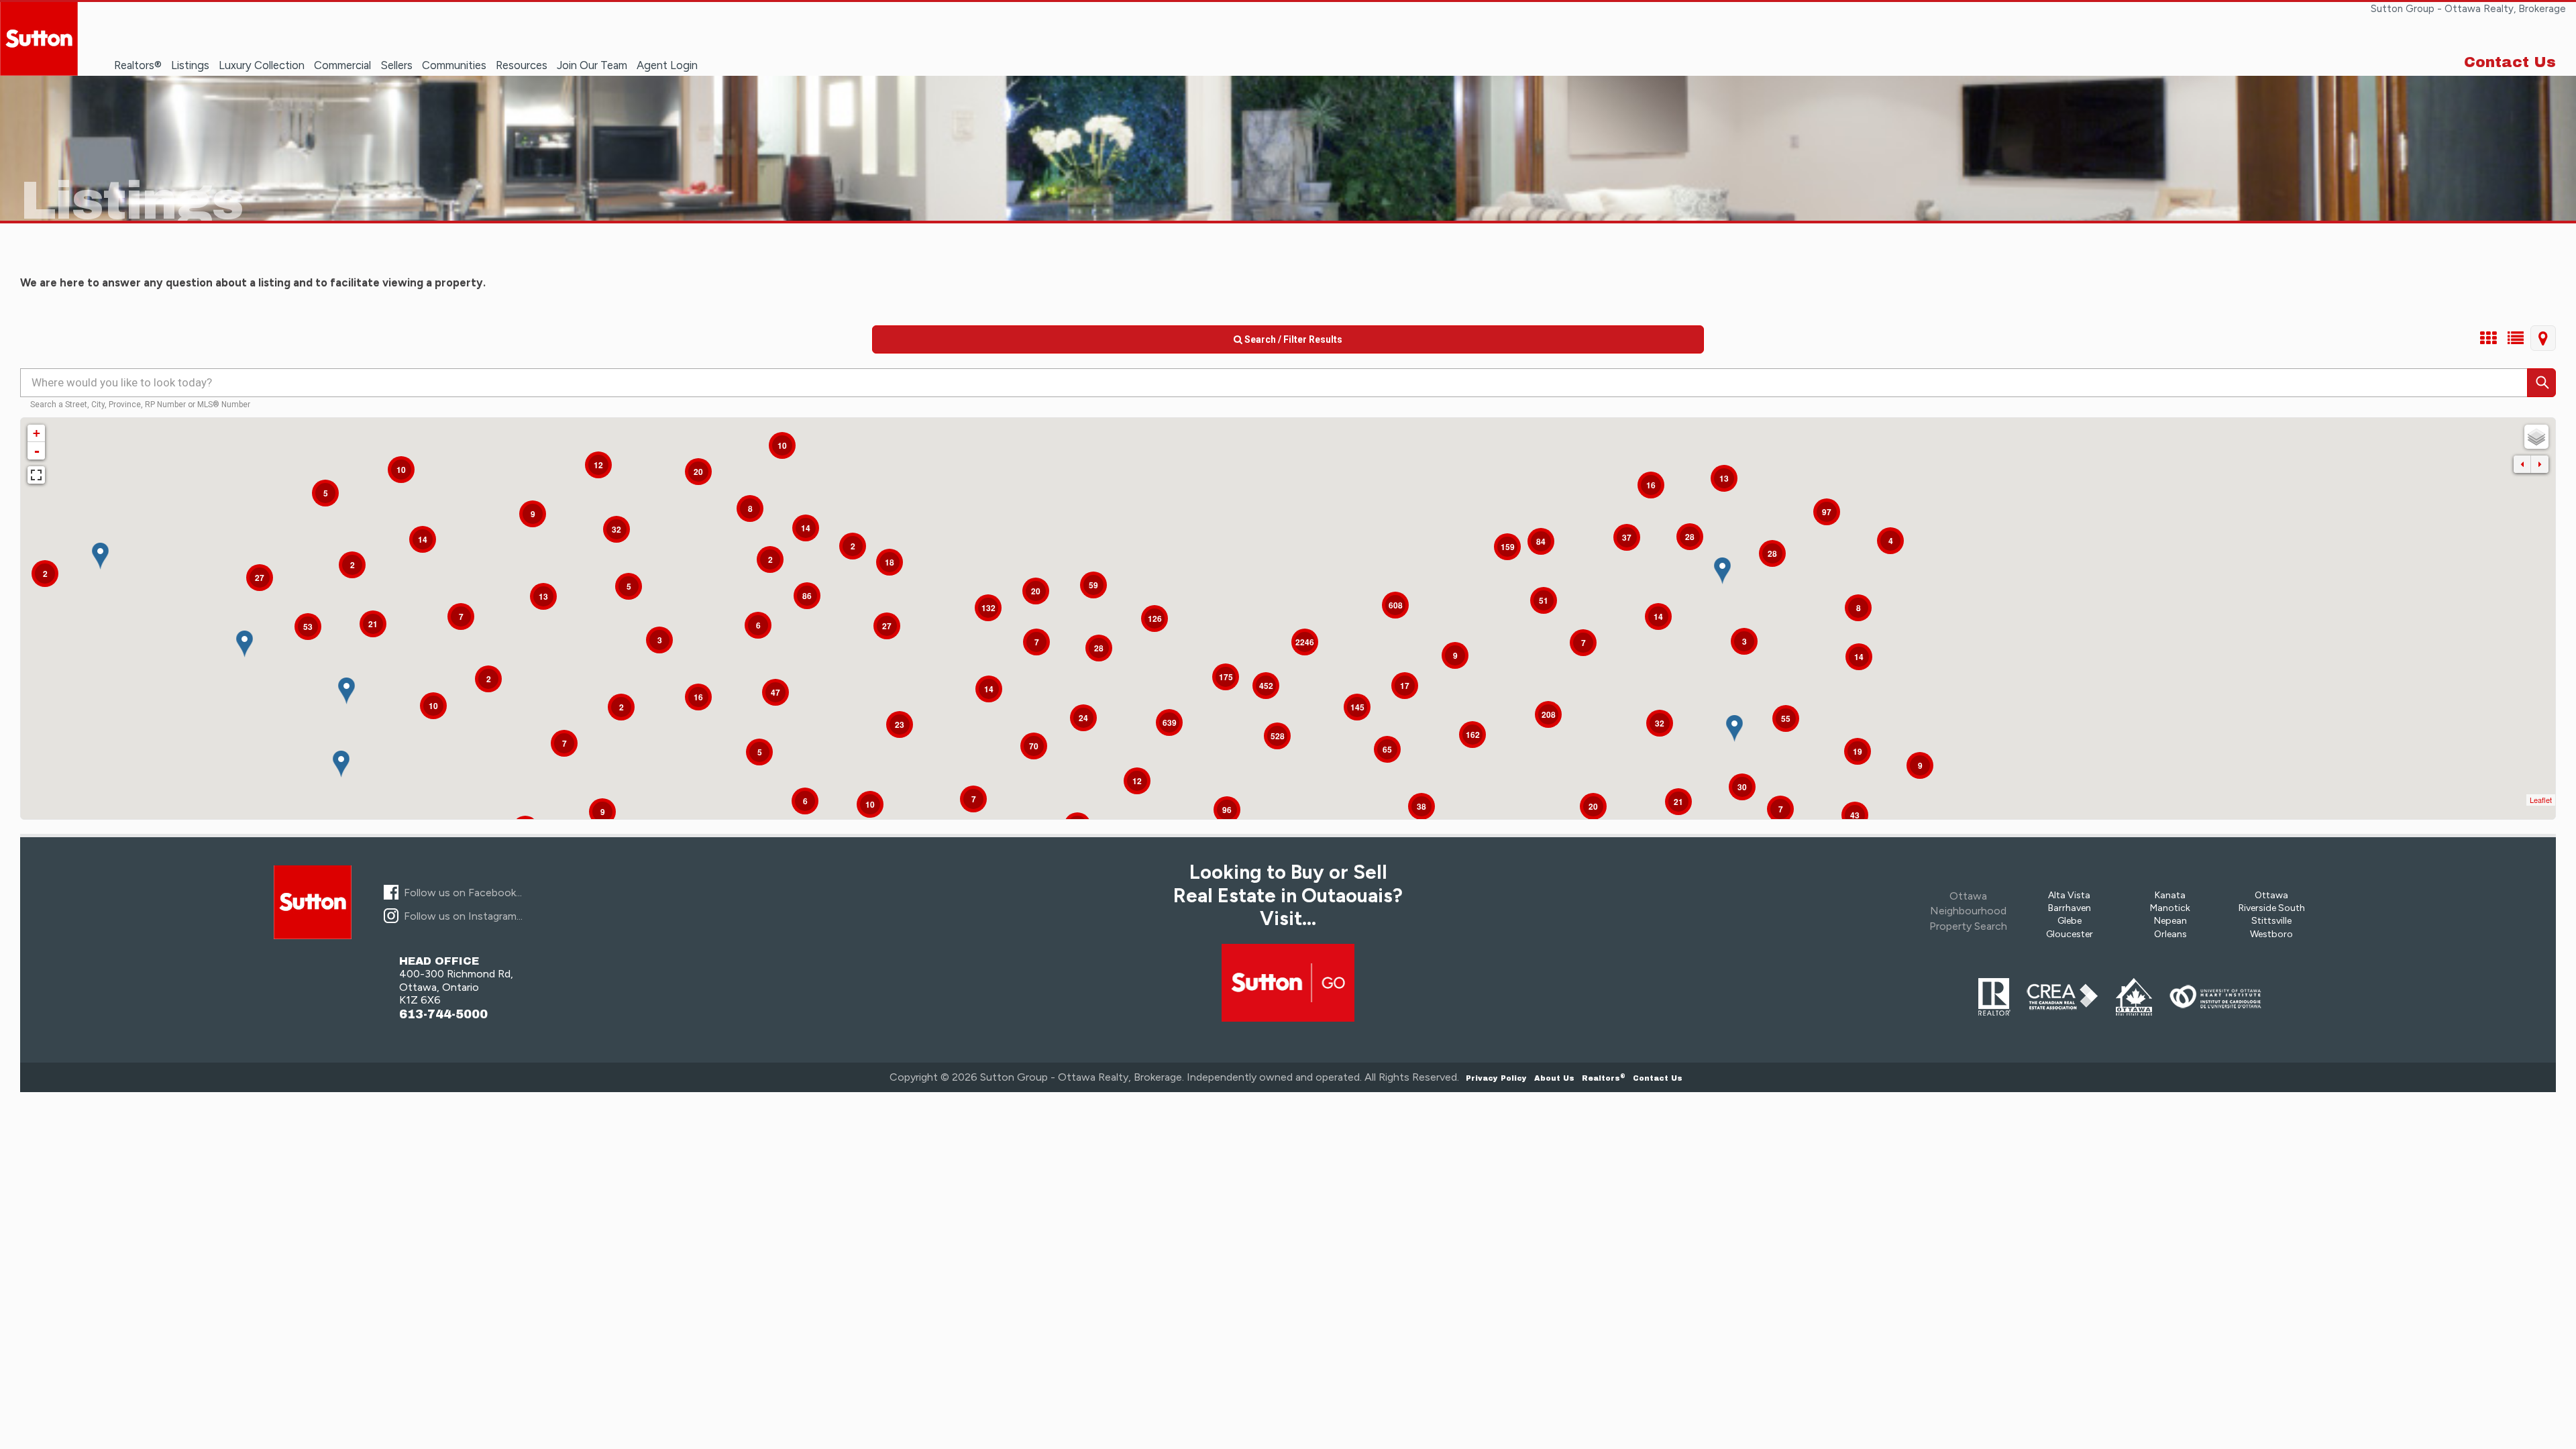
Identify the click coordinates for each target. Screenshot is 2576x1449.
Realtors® (138, 65)
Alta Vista (2069, 895)
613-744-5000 (443, 1015)
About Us (1554, 1078)
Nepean (2170, 921)
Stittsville (2271, 921)
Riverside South (2272, 908)
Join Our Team (592, 65)
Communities (454, 65)
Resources (522, 65)
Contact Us (2510, 62)
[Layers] (2536, 437)
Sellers (396, 65)
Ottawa (2271, 895)
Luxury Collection (262, 65)
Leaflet (2541, 800)
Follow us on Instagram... (463, 916)
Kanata (2170, 895)
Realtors (1604, 1078)
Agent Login (667, 65)
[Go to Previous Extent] (2522, 464)
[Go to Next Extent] (2540, 464)
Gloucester (2070, 934)
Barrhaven (2070, 908)
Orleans (2170, 934)
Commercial (342, 65)
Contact (1658, 1078)
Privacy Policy (1496, 1078)
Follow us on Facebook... (463, 893)
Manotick (2170, 908)
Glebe (2070, 921)
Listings (190, 65)
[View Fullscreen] (36, 475)
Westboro (2271, 934)
